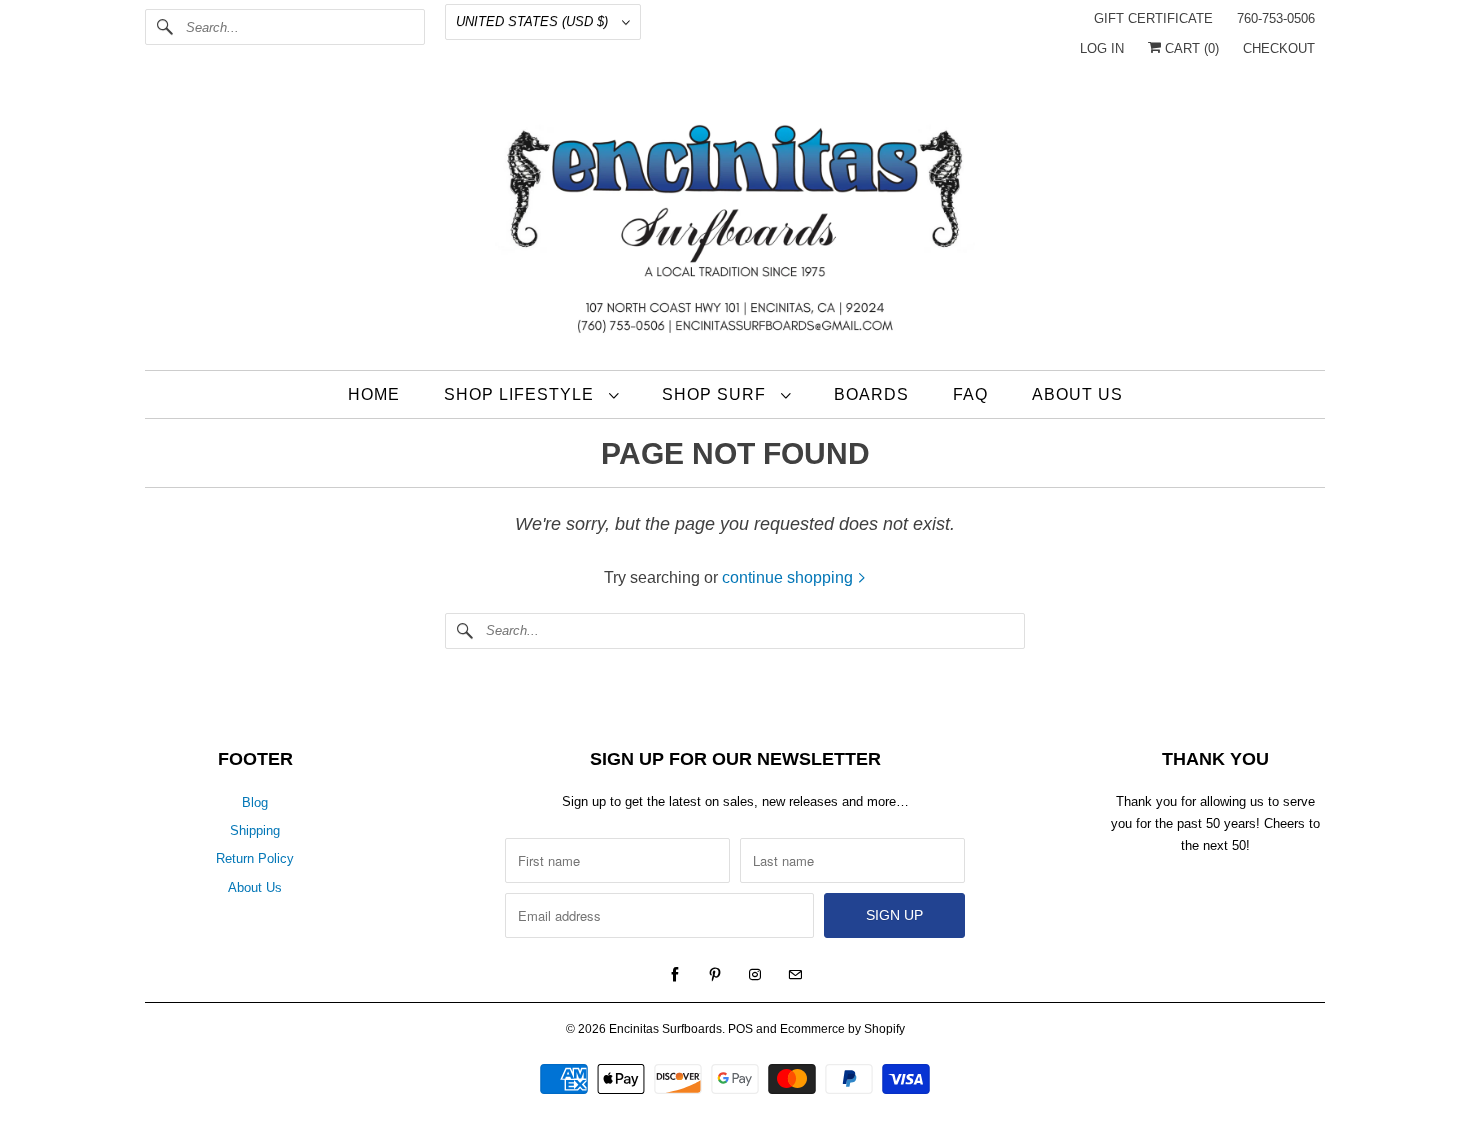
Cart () (1190, 48)
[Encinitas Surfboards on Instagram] (755, 975)
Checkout (1279, 48)
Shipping (255, 830)
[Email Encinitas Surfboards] (795, 975)
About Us (255, 887)
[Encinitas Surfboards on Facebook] (675, 975)
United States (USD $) (534, 21)
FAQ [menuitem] (970, 394)
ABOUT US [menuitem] (1077, 394)
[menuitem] (531, 394)
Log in (1102, 48)
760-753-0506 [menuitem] (1276, 18)
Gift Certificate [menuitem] (1153, 18)
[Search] (165, 27)
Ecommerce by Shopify (842, 1029)
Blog (255, 802)
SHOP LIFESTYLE (521, 394)
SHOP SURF (716, 394)
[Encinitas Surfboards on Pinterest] (715, 975)
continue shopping (789, 577)
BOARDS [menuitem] (871, 394)
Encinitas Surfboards (665, 1029)
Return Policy (255, 858)
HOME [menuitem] (374, 394)
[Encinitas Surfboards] (735, 224)
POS (740, 1029)
